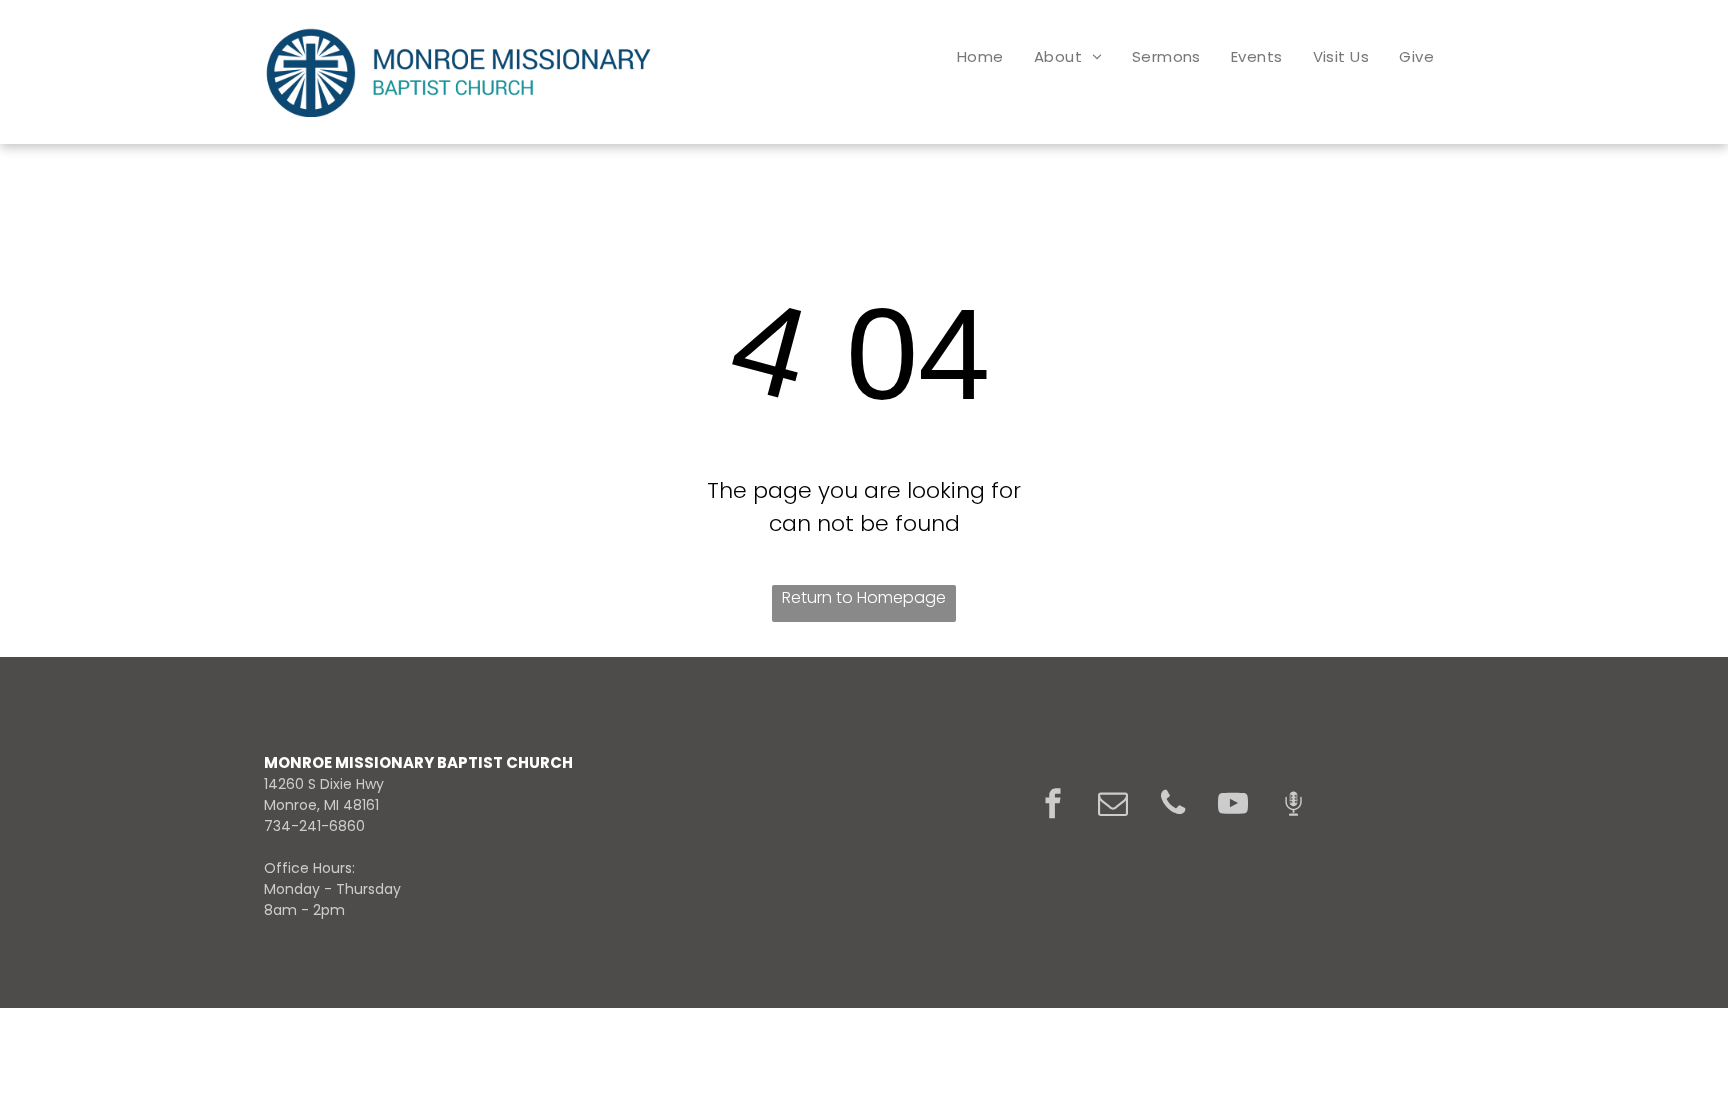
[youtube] (1233, 805)
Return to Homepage (864, 597)
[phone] (1173, 805)
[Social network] (1293, 805)
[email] (1113, 805)
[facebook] (1053, 805)
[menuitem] (980, 56)
